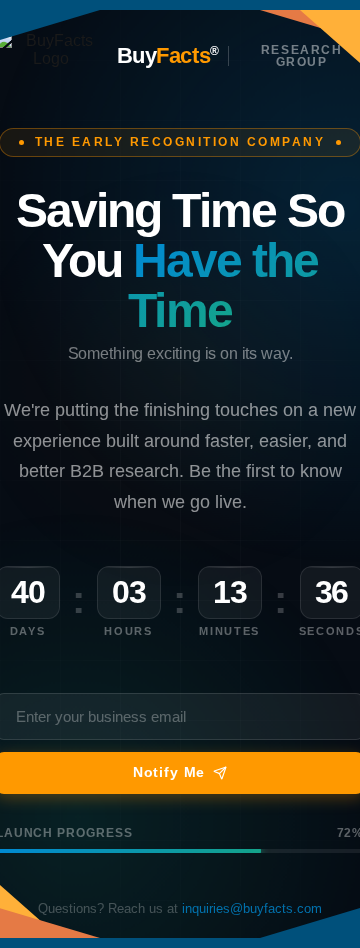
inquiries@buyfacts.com (252, 908)
